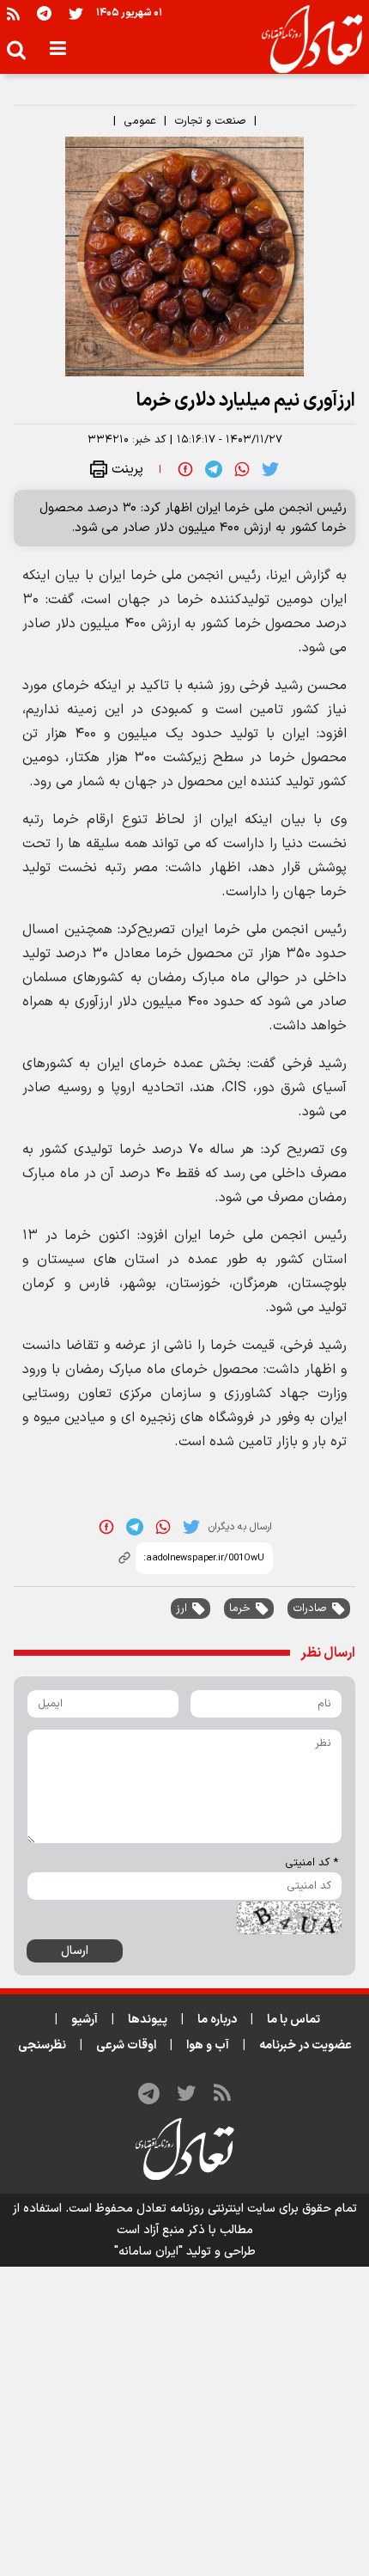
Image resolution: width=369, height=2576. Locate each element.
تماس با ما (293, 2020)
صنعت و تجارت (210, 121)
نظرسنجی (42, 2045)
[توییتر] (76, 13)
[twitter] (270, 468)
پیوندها (148, 2020)
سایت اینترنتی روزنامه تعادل (206, 2209)
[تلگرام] (44, 13)
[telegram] (214, 468)
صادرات (310, 1608)
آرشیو (85, 2020)
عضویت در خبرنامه (305, 2045)
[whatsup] (242, 468)
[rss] (13, 13)
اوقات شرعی (126, 2045)
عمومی (140, 121)
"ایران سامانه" (148, 2252)
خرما (240, 1608)
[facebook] (185, 468)
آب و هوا (208, 2045)
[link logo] (305, 40)
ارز (181, 1608)
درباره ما (217, 2020)
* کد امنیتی (312, 1863)
